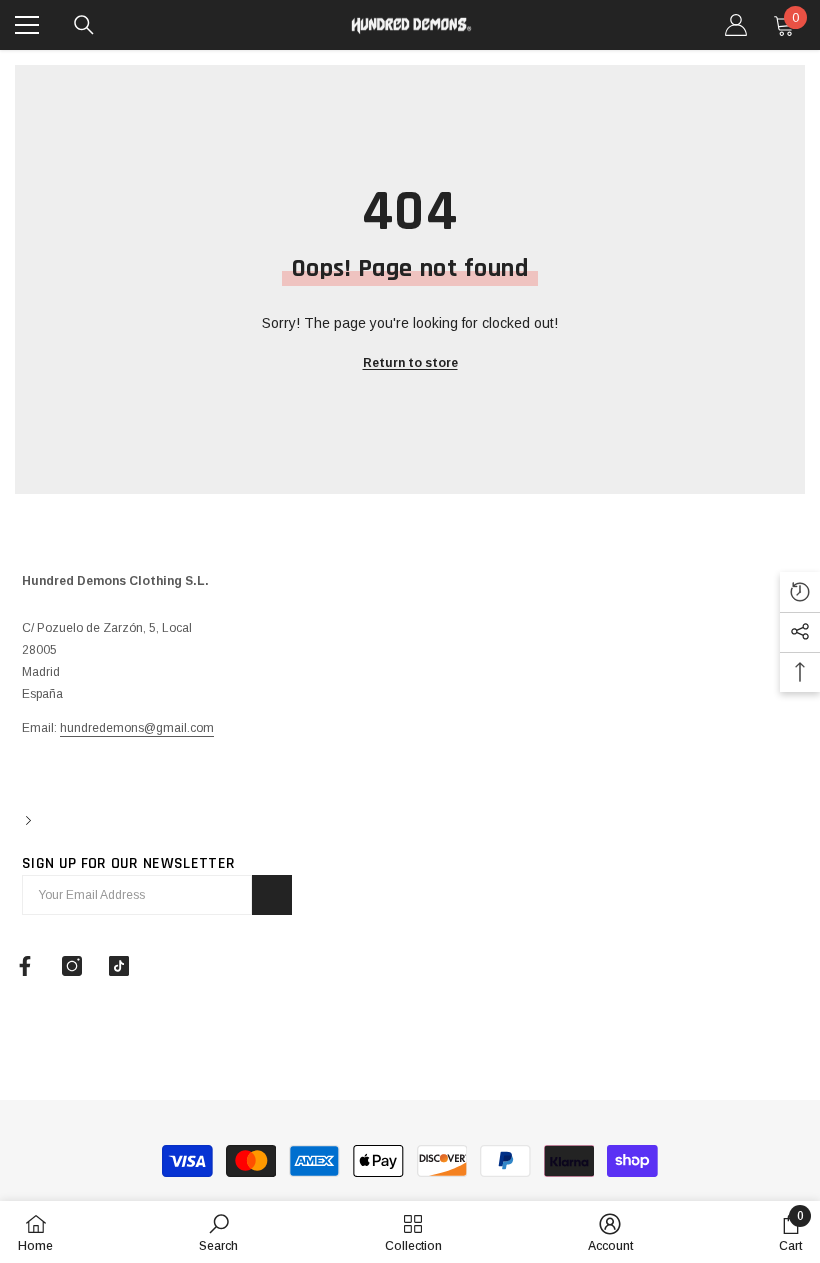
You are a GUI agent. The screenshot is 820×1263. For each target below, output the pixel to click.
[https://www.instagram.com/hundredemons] (72, 966)
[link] (218, 1232)
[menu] (27, 25)
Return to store (410, 363)
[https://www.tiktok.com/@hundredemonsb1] (119, 966)
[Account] (736, 25)
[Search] (84, 25)
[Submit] (272, 895)
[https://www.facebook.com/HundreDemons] (25, 966)
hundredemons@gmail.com (137, 728)
